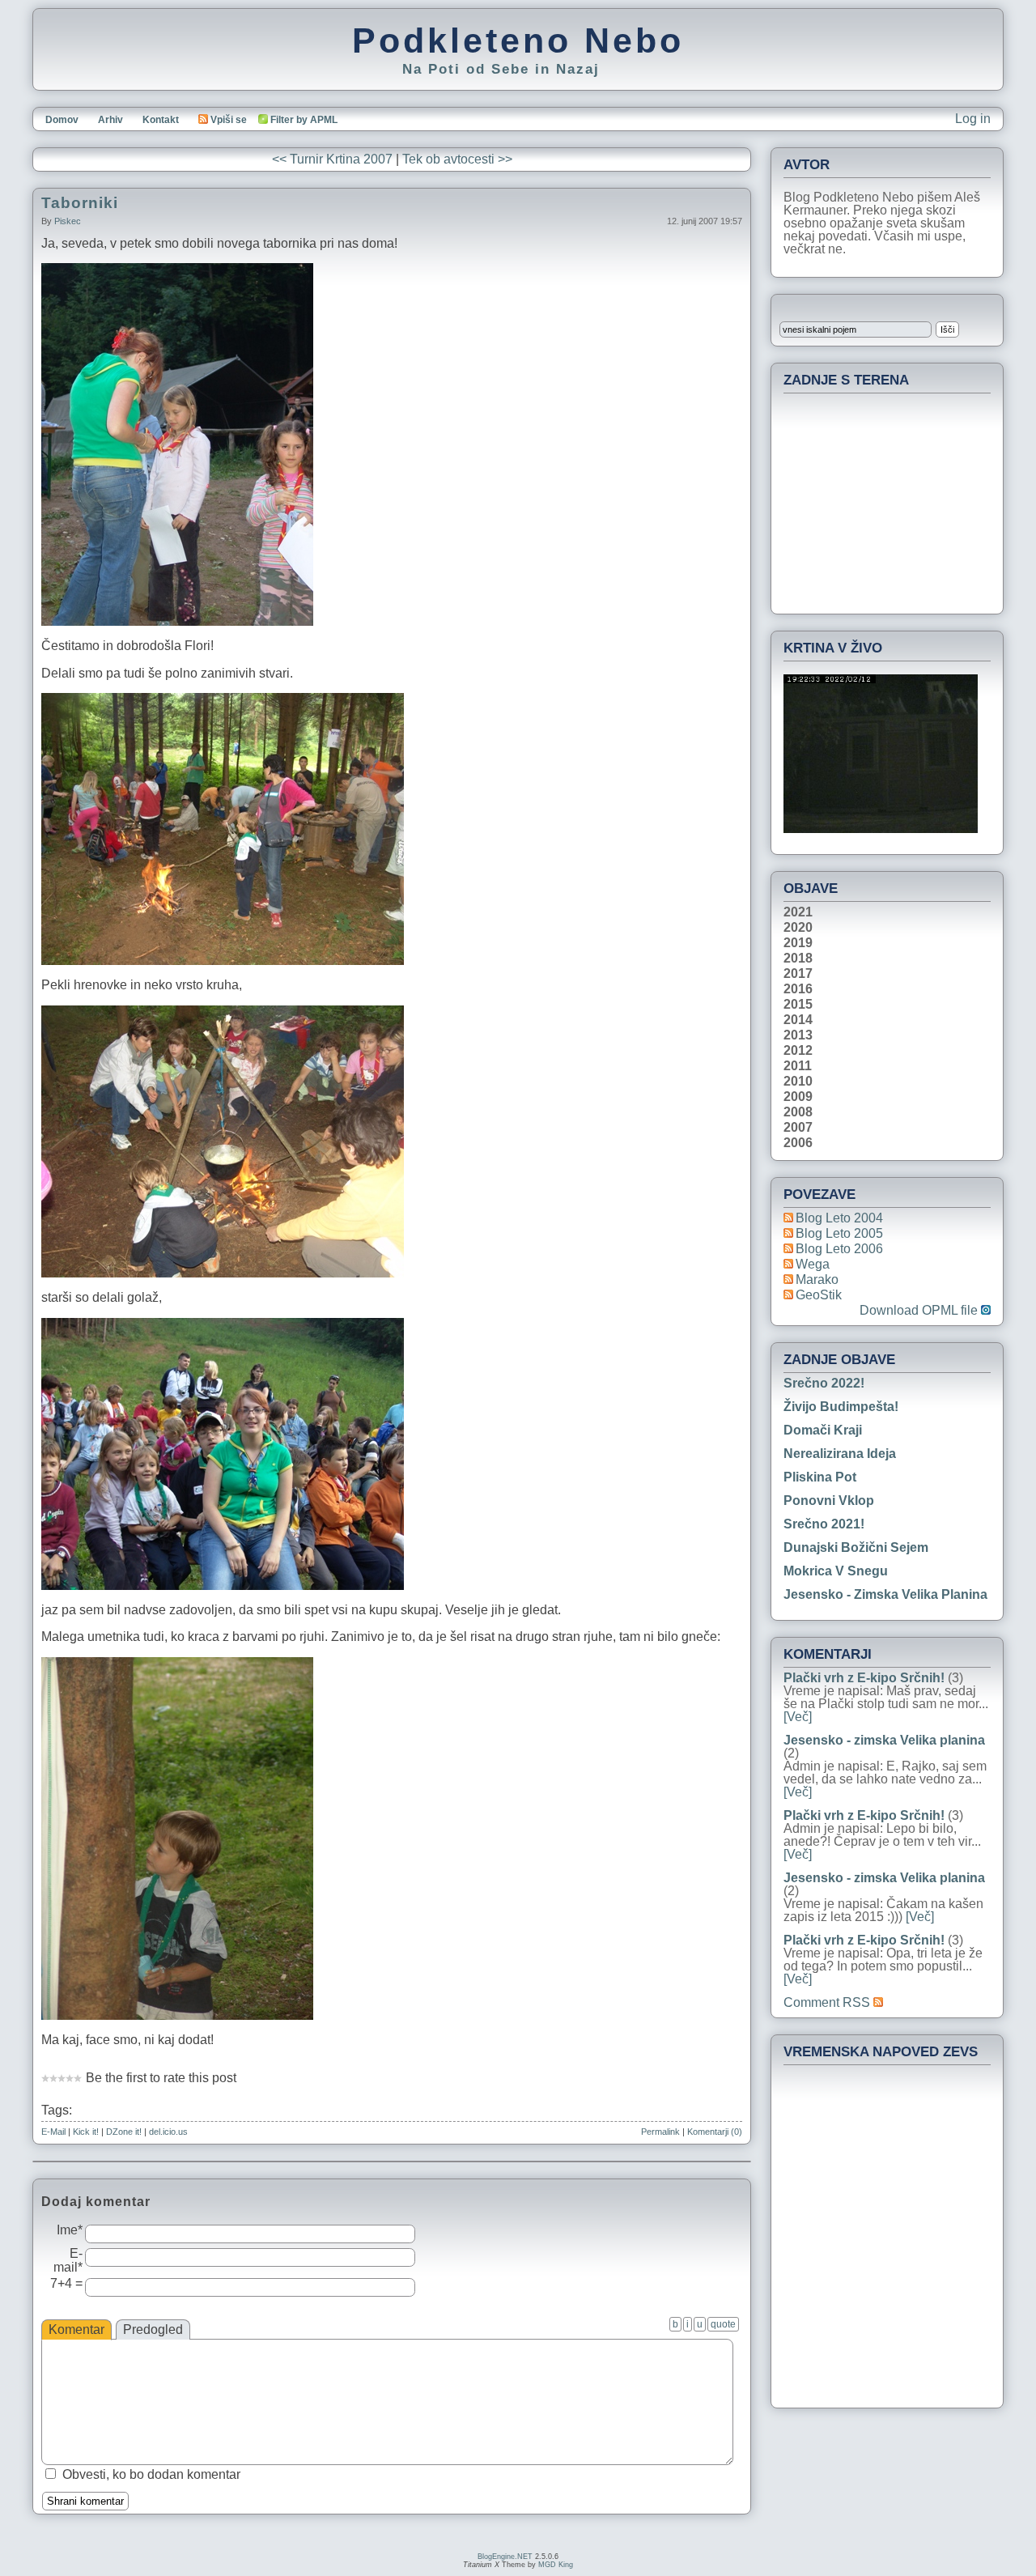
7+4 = (66, 2283)
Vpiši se (229, 120)
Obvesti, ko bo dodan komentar (151, 2474)
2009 (798, 1097)
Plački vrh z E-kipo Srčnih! (864, 1678)
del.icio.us (168, 2132)
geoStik (819, 1295)
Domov (62, 120)
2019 (798, 943)
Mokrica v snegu (836, 1571)
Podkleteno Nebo (518, 40)
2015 (798, 1005)
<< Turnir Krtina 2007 (332, 159)
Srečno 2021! (824, 1524)
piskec (68, 221)
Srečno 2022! (824, 1383)
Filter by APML (304, 120)
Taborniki (80, 203)
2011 (798, 1066)
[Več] (798, 1717)
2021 (798, 912)
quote (723, 2324)
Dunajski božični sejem (856, 1547)
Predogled (153, 2329)
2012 (798, 1051)
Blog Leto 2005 (839, 1233)
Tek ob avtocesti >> (457, 159)
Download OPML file (920, 1311)
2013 (798, 1035)
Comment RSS (828, 2002)
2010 (798, 1082)
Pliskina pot (820, 1477)
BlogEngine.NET (505, 2557)
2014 (798, 1020)
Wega (813, 1264)
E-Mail (53, 2132)
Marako (817, 1279)
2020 (798, 928)
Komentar (76, 2329)
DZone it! (124, 2132)
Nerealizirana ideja (840, 1454)
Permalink (660, 2132)
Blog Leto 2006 (839, 1249)
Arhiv (110, 120)
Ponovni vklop (829, 1501)
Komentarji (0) (715, 2132)
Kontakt (161, 120)
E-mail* (68, 2261)
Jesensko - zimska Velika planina (885, 1594)
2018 (798, 959)
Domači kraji (823, 1430)
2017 (798, 974)
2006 (798, 1143)
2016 (798, 989)
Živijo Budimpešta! (841, 1407)
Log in (973, 119)
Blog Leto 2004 (839, 1218)
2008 (798, 1112)
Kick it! (86, 2132)
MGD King (556, 2565)
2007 (798, 1128)
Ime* (70, 2230)
